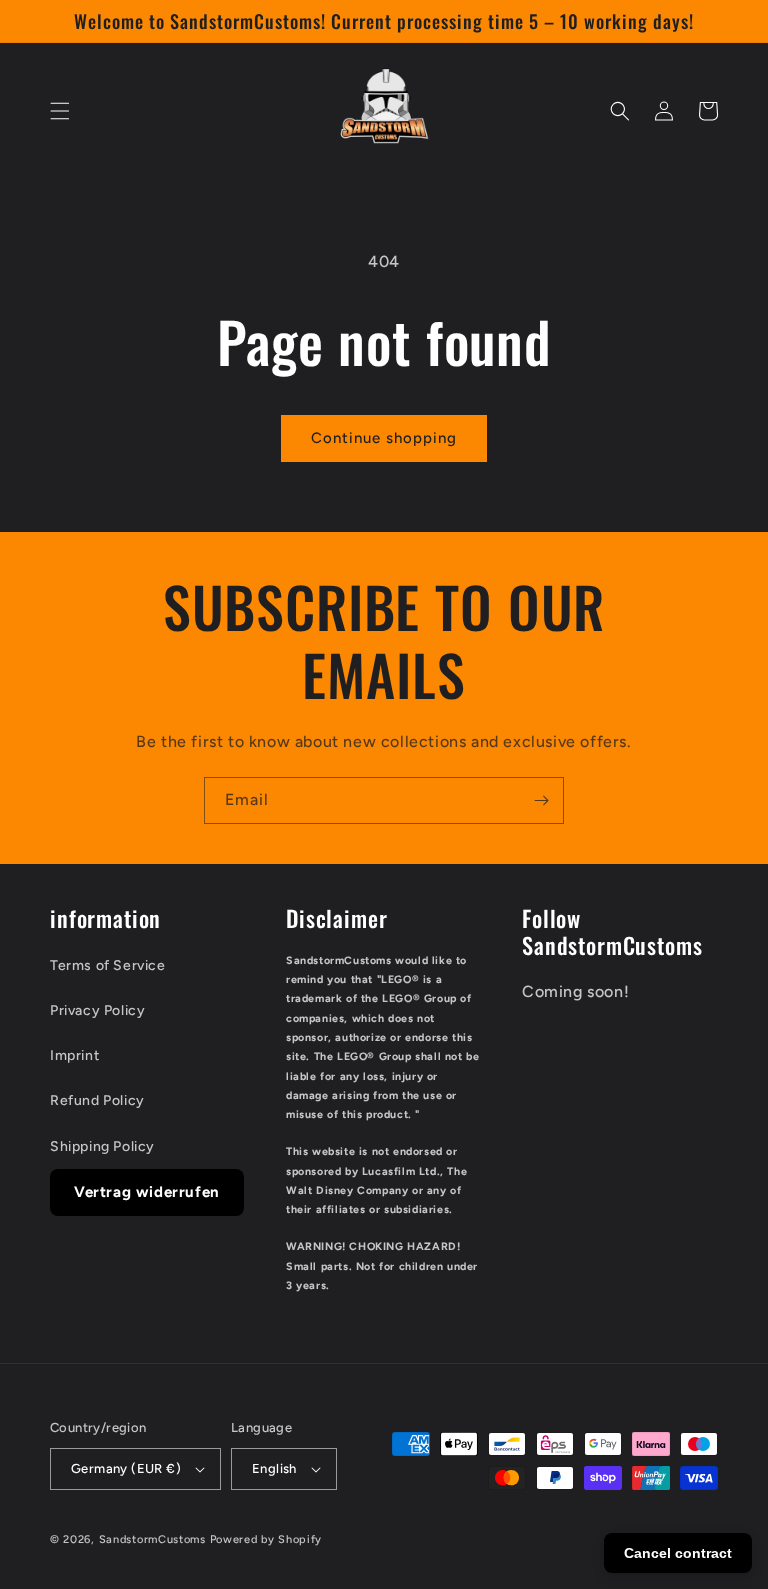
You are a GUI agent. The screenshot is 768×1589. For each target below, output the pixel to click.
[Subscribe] (541, 800)
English (274, 1468)
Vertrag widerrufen (147, 1192)
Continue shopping (384, 438)
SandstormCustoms (152, 1539)
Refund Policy (97, 1100)
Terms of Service (108, 965)
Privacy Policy (97, 1010)
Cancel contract (678, 1553)
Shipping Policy (102, 1146)
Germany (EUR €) (126, 1468)
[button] (60, 111)
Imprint (74, 1055)
